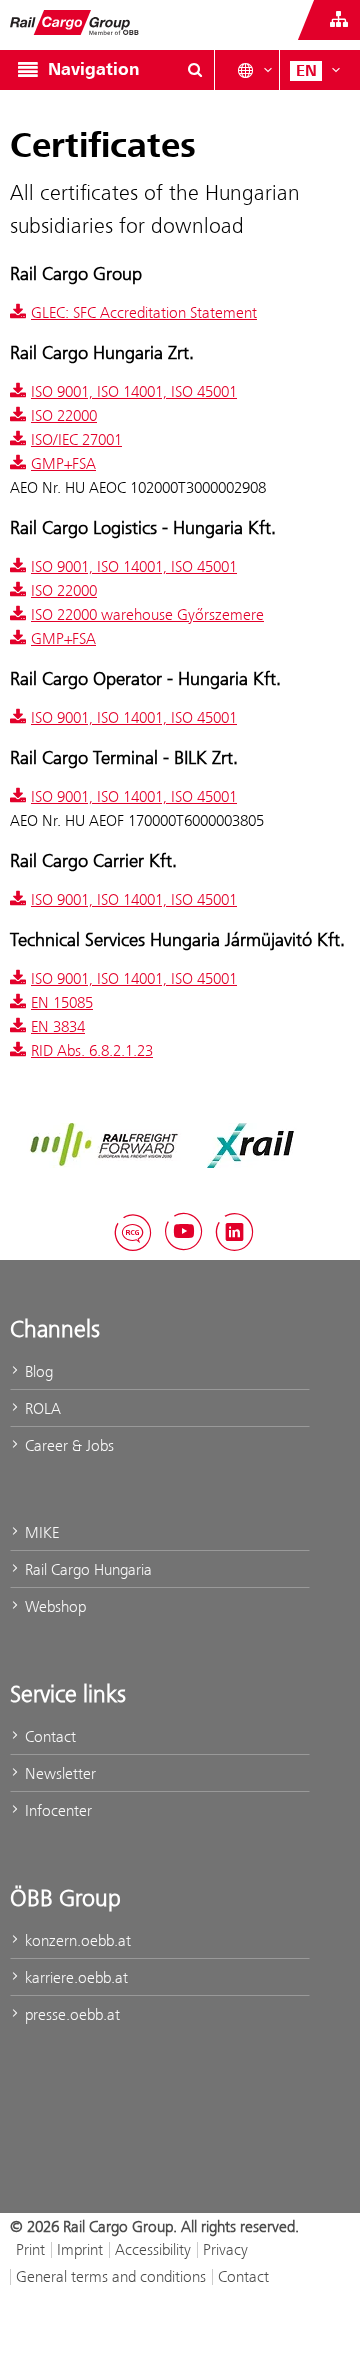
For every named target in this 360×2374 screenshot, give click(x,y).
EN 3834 (58, 1026)
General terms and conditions (111, 2276)
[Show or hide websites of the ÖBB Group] (339, 20)
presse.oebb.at (70, 2014)
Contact (48, 1736)
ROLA (41, 1408)
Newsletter (58, 1773)
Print (30, 2249)
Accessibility (153, 2249)
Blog (37, 1371)
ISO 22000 (64, 415)
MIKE (40, 1532)
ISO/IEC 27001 (76, 439)
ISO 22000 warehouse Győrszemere (147, 614)
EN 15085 (62, 1002)
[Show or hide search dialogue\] (195, 70)
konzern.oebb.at (76, 1940)
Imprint (80, 2249)
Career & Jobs (67, 1445)
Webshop (53, 1606)
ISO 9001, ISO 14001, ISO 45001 (134, 391)
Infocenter (56, 1810)
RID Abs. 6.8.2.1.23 (92, 1050)
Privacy (225, 2249)
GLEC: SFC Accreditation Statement (144, 312)
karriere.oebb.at (74, 1977)
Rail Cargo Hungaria (86, 1569)
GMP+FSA (63, 463)
